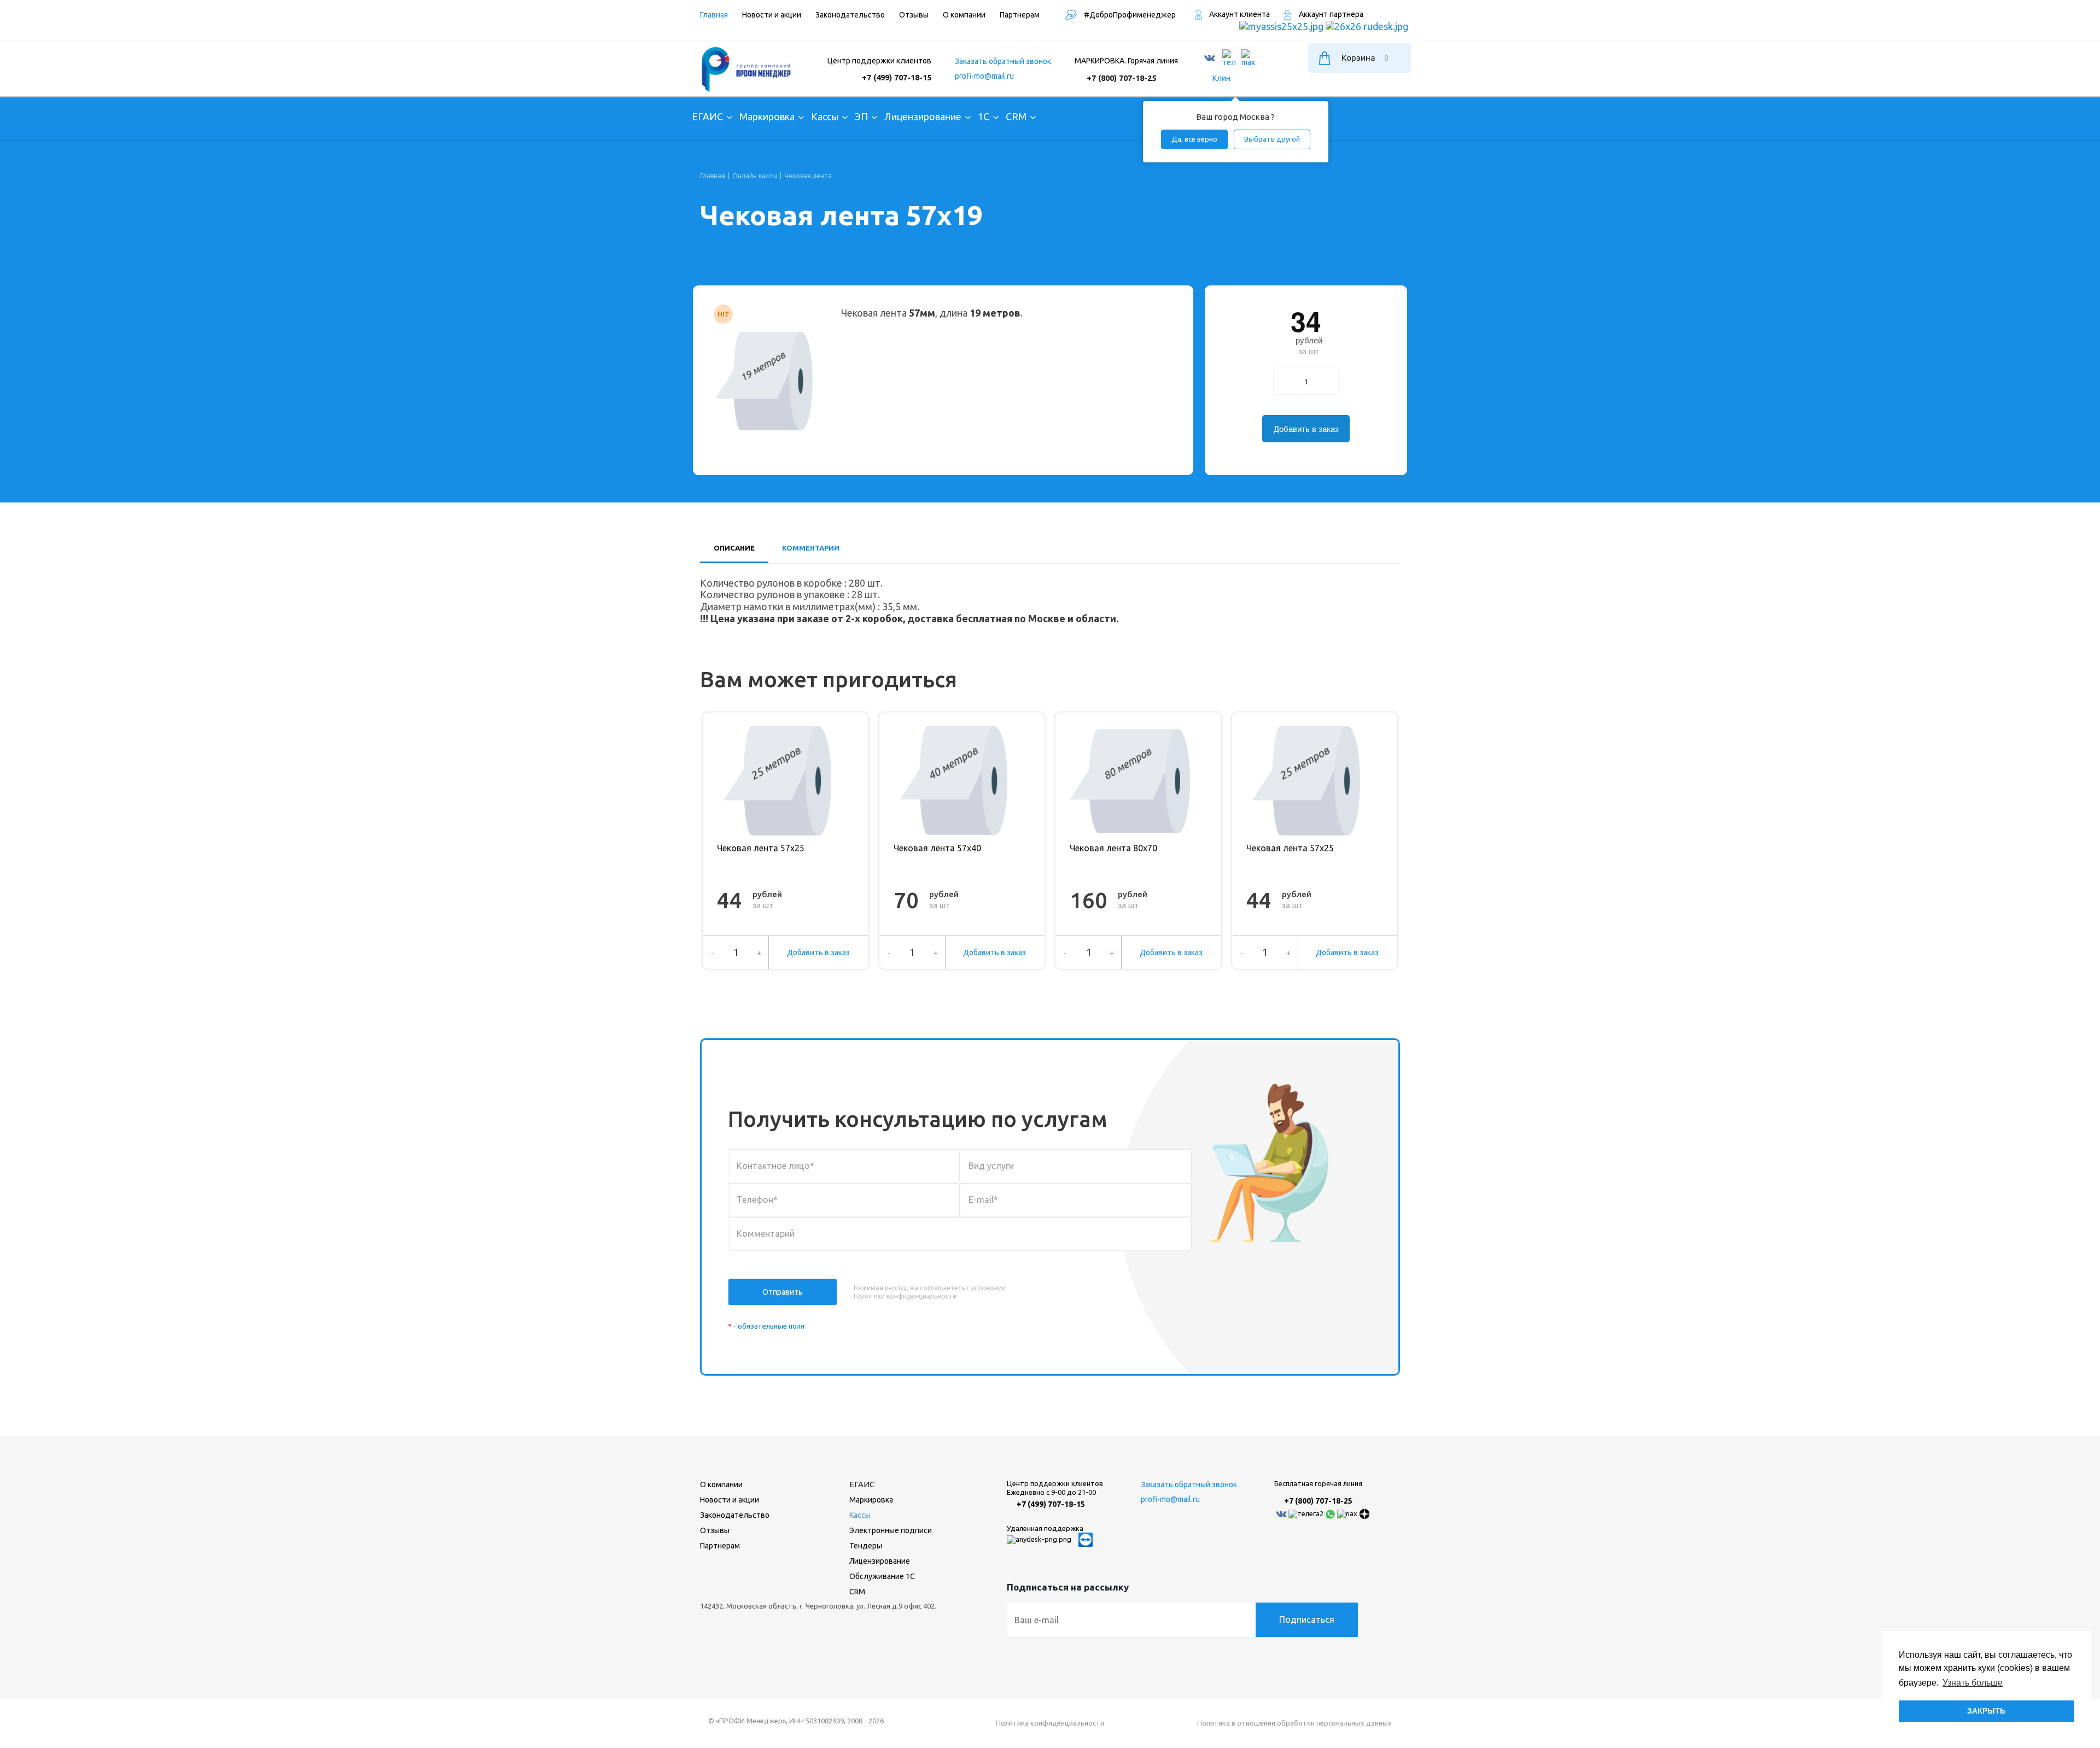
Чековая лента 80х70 (1113, 848)
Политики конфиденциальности (905, 1296)
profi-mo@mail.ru (984, 76)
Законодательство (735, 1515)
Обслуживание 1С (882, 1576)
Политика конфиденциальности (1050, 1723)
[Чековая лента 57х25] (777, 781)
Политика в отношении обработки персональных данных (1294, 1723)
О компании (721, 1484)
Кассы (860, 1515)
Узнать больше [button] (1973, 1683)
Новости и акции (730, 1500)
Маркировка (871, 1500)
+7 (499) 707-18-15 (897, 77)
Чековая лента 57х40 (937, 848)
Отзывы (715, 1530)
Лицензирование (880, 1561)
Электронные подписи (891, 1530)
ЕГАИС (862, 1484)
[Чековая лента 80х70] (1130, 781)
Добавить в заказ (818, 952)
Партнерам (720, 1546)
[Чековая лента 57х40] (954, 781)
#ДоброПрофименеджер (1129, 15)
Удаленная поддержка (1045, 1528)
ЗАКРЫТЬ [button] (1986, 1711)
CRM (857, 1592)
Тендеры (866, 1546)
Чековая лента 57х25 (761, 848)
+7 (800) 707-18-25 (1121, 78)
